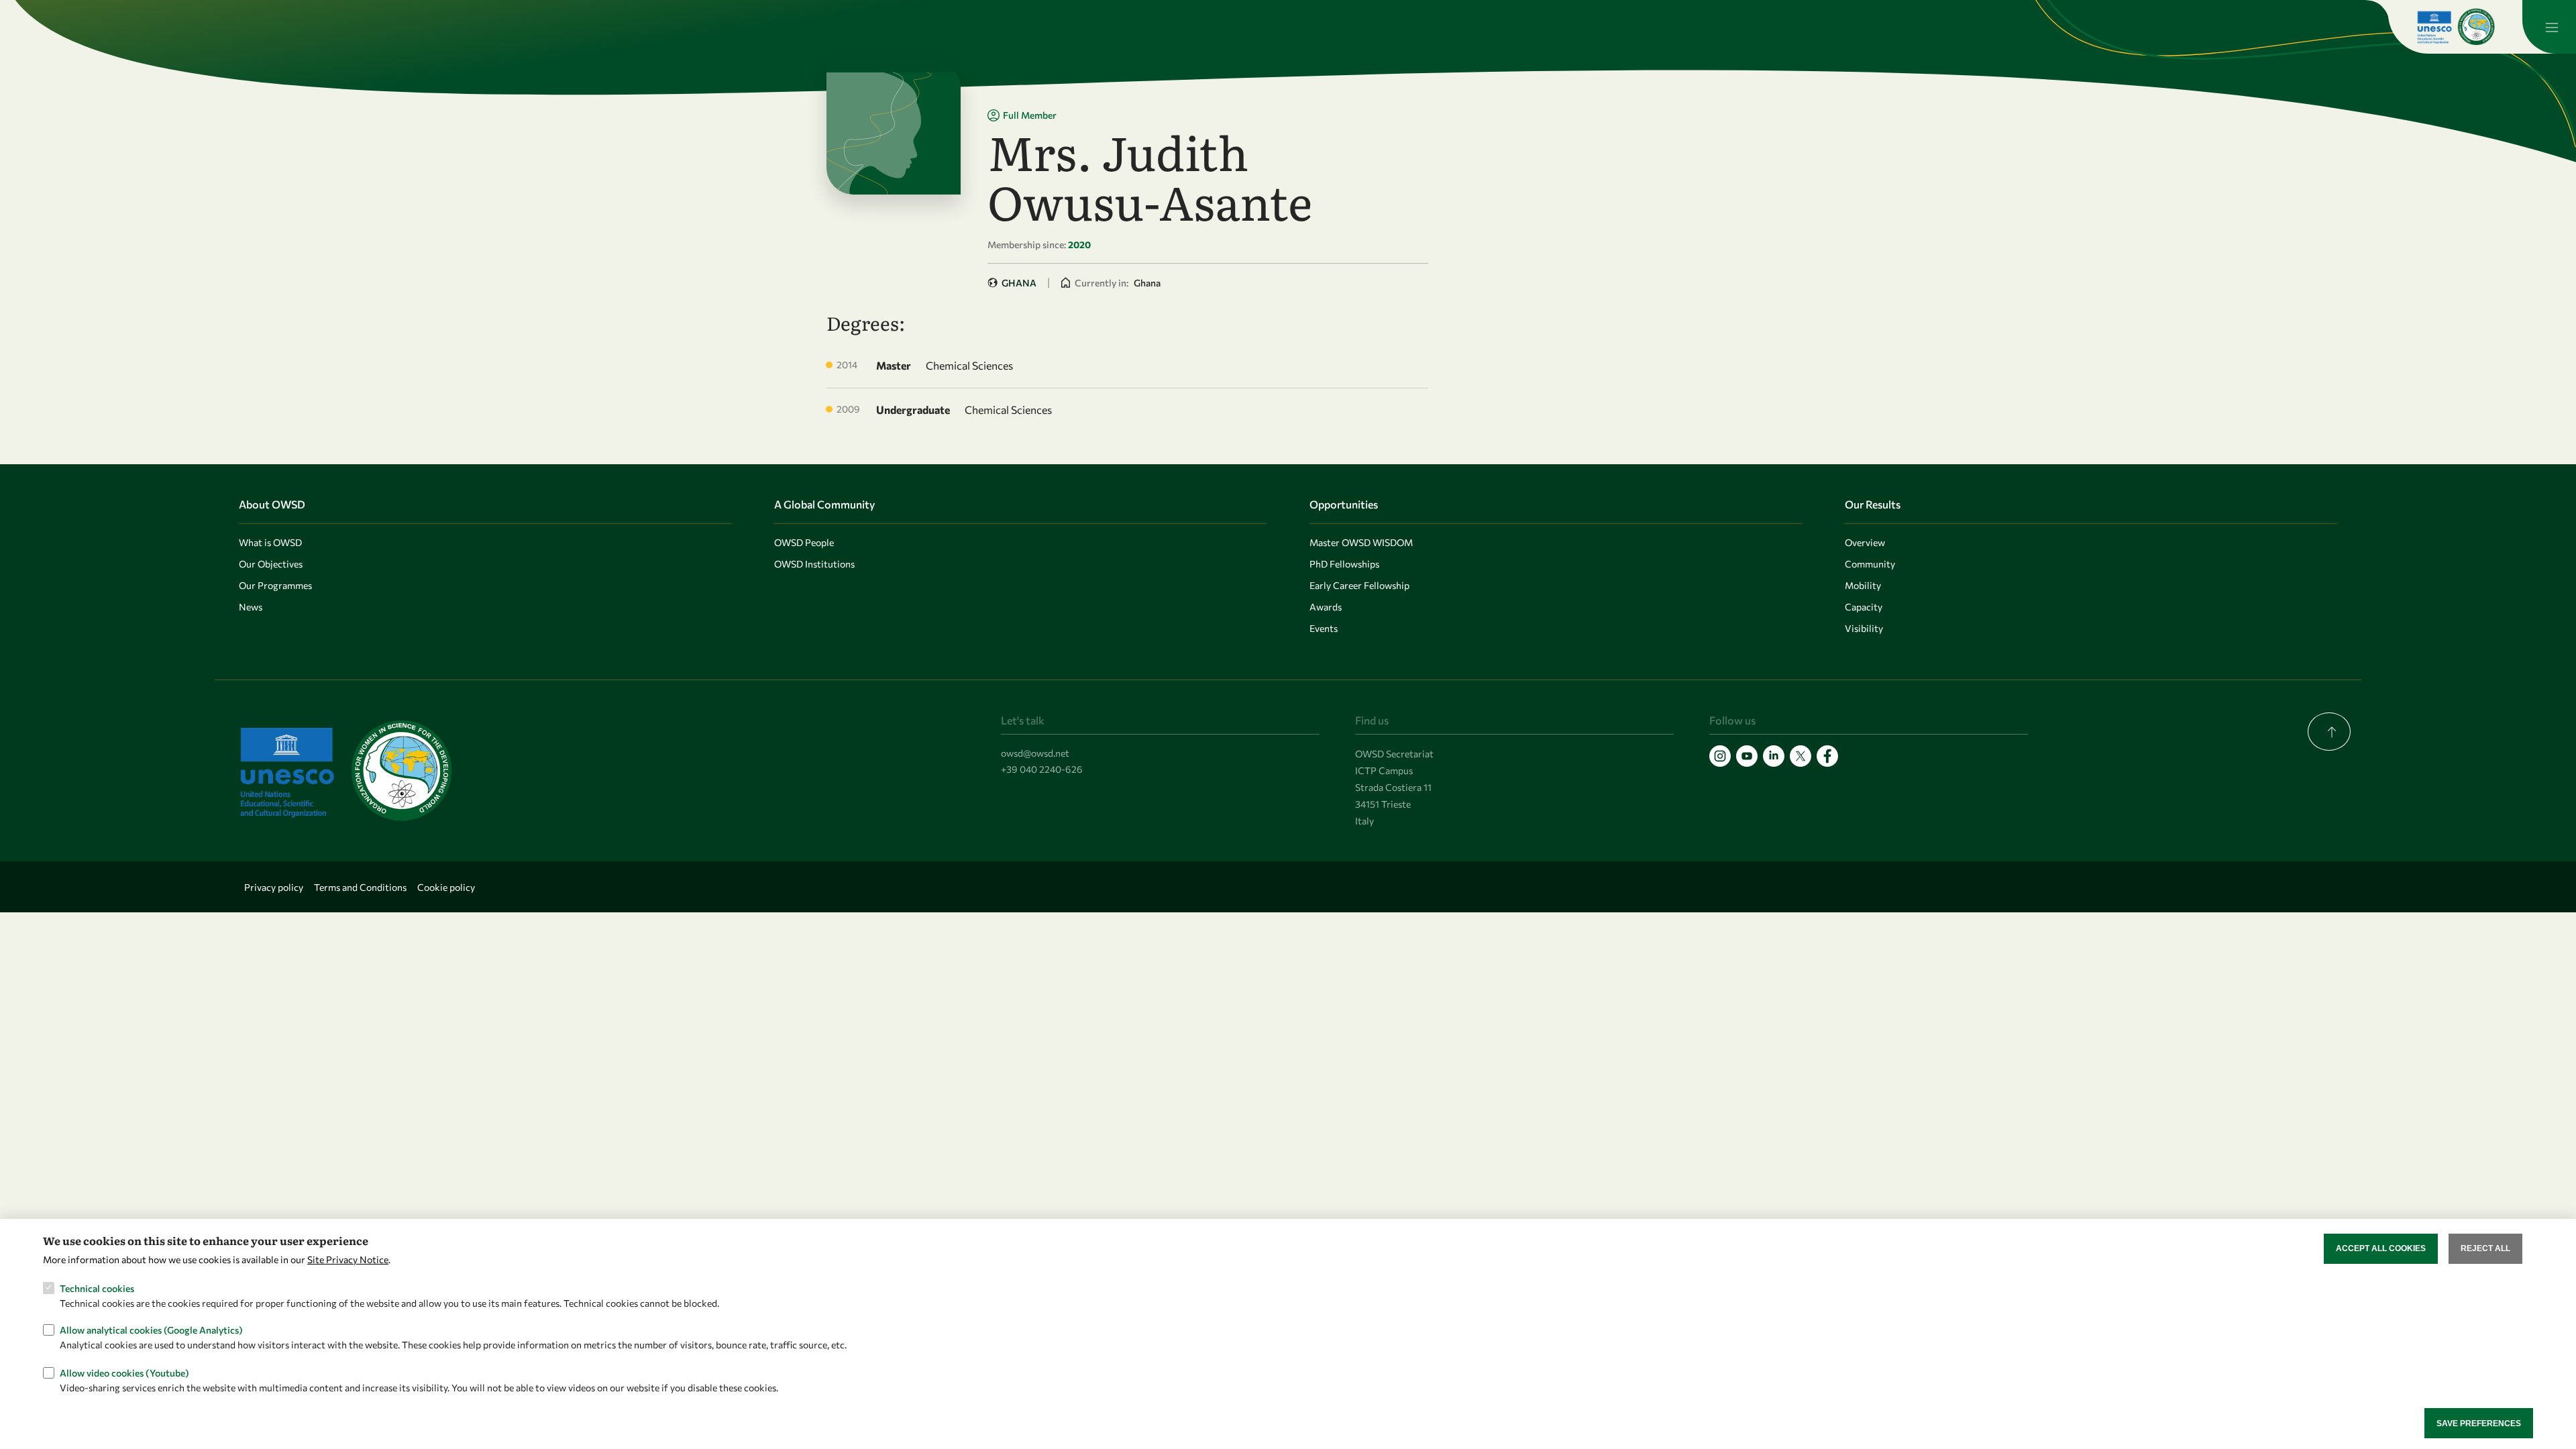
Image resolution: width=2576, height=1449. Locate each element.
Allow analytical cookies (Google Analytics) (151, 1330)
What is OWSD (270, 542)
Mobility (1863, 585)
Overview (1865, 542)
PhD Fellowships (1344, 564)
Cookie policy (446, 887)
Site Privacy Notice (348, 1259)
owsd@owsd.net (1035, 753)
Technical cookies (97, 1288)
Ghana (1019, 283)
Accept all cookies (2381, 1248)
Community (1870, 564)
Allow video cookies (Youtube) (124, 1372)
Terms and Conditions (360, 887)
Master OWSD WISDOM (1361, 542)
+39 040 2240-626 (1042, 769)
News (251, 607)
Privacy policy (274, 887)
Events (1324, 628)
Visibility (1864, 628)
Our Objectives (271, 564)
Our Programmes (275, 585)
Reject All (2485, 1248)
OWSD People (804, 542)
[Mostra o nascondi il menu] (2549, 27)
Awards (1326, 607)
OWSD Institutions (814, 564)
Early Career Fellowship (1359, 585)
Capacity (1864, 607)
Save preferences (2479, 1423)
